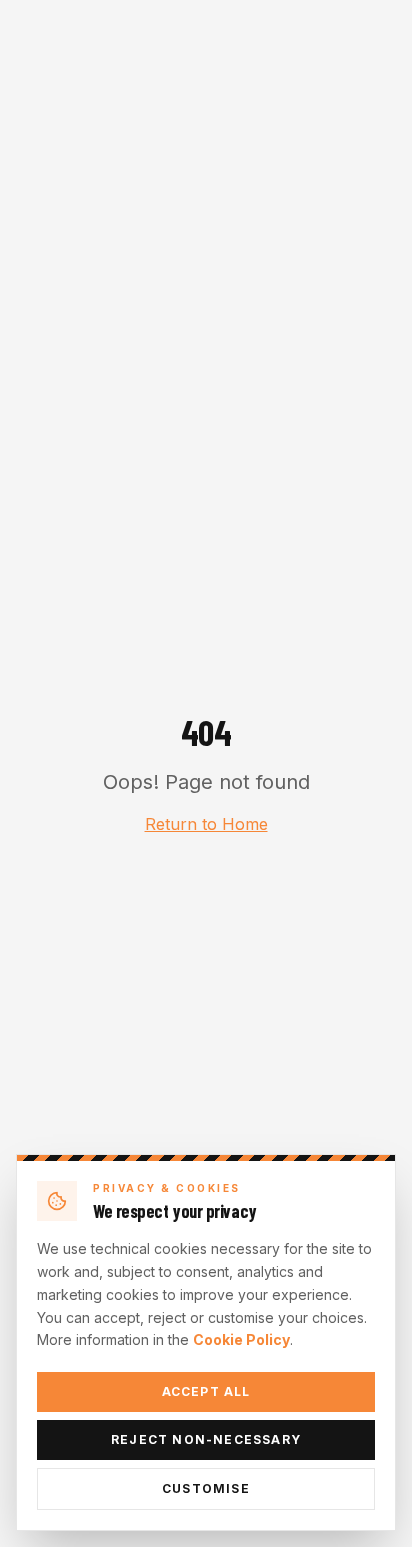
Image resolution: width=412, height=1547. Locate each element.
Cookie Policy (241, 1339)
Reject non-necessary (206, 1439)
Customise (206, 1488)
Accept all (206, 1391)
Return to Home (206, 824)
